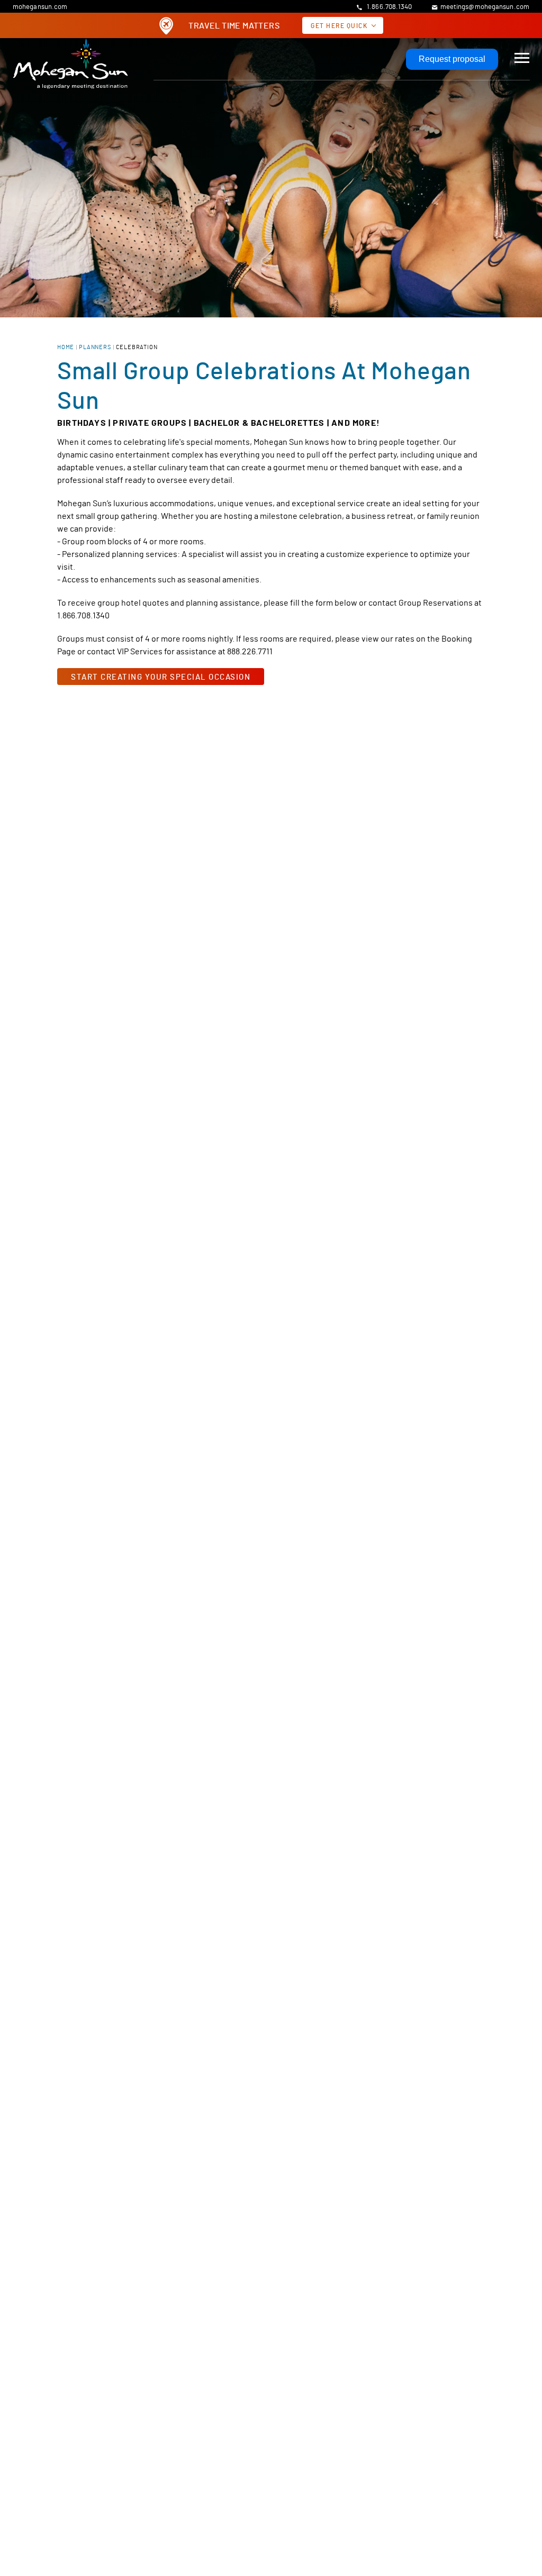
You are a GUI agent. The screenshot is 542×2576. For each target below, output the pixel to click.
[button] (522, 57)
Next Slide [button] (531, 1768)
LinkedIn (520, 2492)
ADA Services (423, 2439)
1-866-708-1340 (338, 2492)
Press (284, 2439)
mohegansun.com (40, 6)
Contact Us (346, 2439)
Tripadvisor (499, 2492)
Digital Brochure (122, 2439)
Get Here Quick (339, 25)
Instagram (520, 2514)
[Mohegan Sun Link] (70, 63)
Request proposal (452, 59)
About (46, 2439)
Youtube (477, 2492)
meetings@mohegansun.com (485, 6)
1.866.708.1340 (389, 6)
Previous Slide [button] (11, 1768)
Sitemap (493, 2439)
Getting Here (202, 2520)
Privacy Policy (214, 2439)
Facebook (499, 2514)
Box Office (509, 2302)
